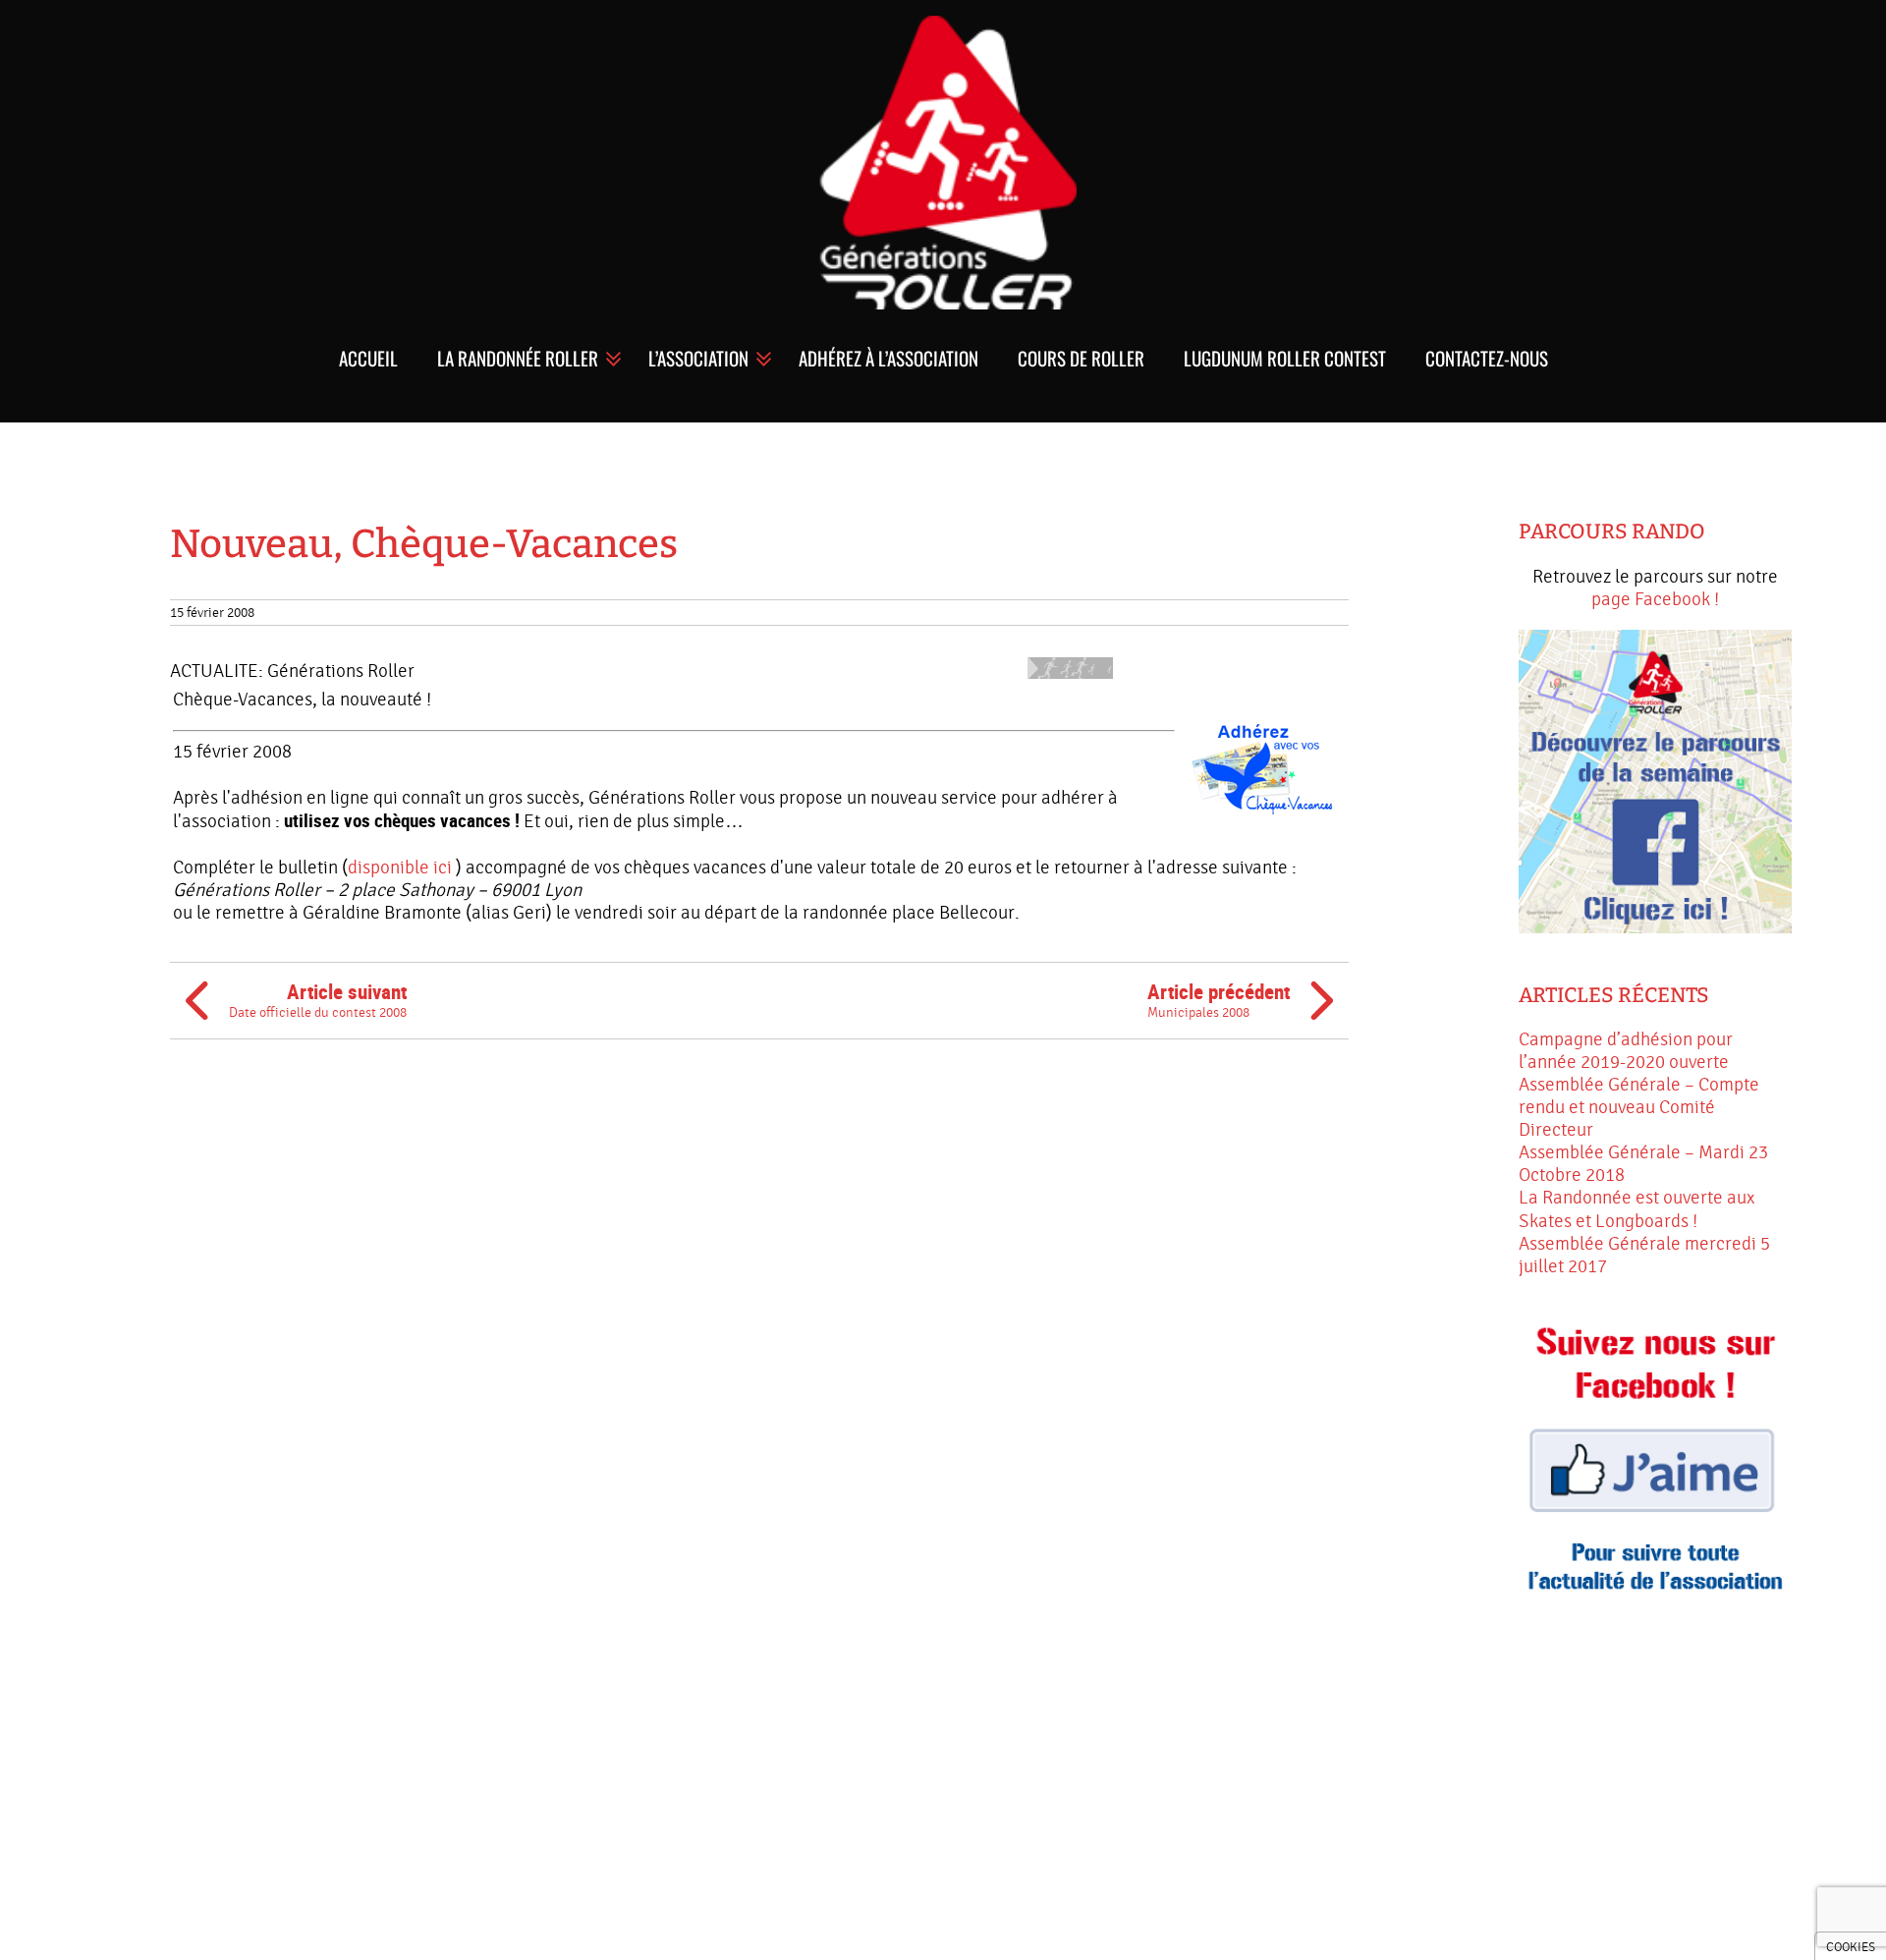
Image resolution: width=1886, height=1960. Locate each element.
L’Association (698, 358)
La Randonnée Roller (518, 358)
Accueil (368, 358)
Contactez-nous (1487, 358)
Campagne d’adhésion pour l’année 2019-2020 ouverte (1626, 1051)
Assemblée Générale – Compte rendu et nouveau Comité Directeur (1639, 1107)
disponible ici (400, 868)
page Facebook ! (1655, 599)
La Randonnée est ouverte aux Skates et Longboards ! (1636, 1209)
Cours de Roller (1081, 358)
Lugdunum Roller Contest (1285, 358)
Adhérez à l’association (888, 358)
